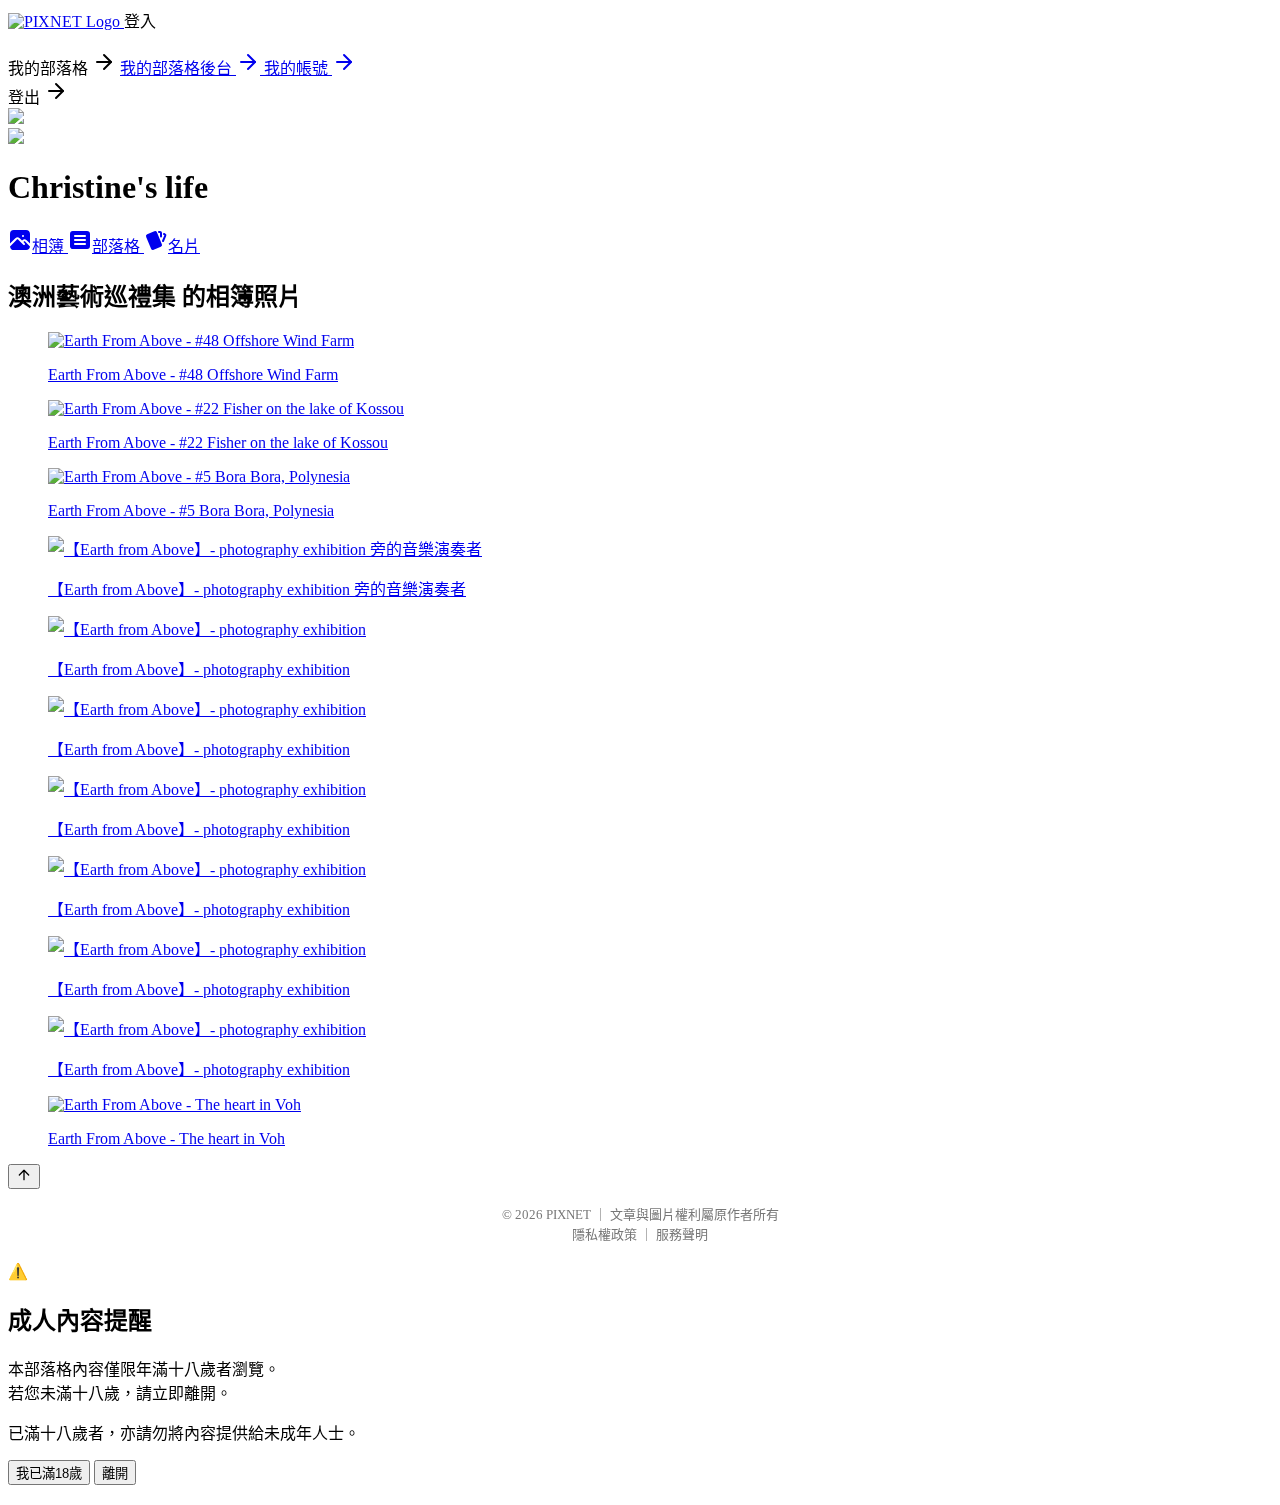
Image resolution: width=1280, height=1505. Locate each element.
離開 (115, 1473)
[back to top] (24, 1176)
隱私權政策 (604, 1234)
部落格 (118, 246)
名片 (184, 246)
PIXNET (568, 1214)
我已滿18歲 (49, 1473)
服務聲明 (682, 1234)
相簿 (50, 246)
